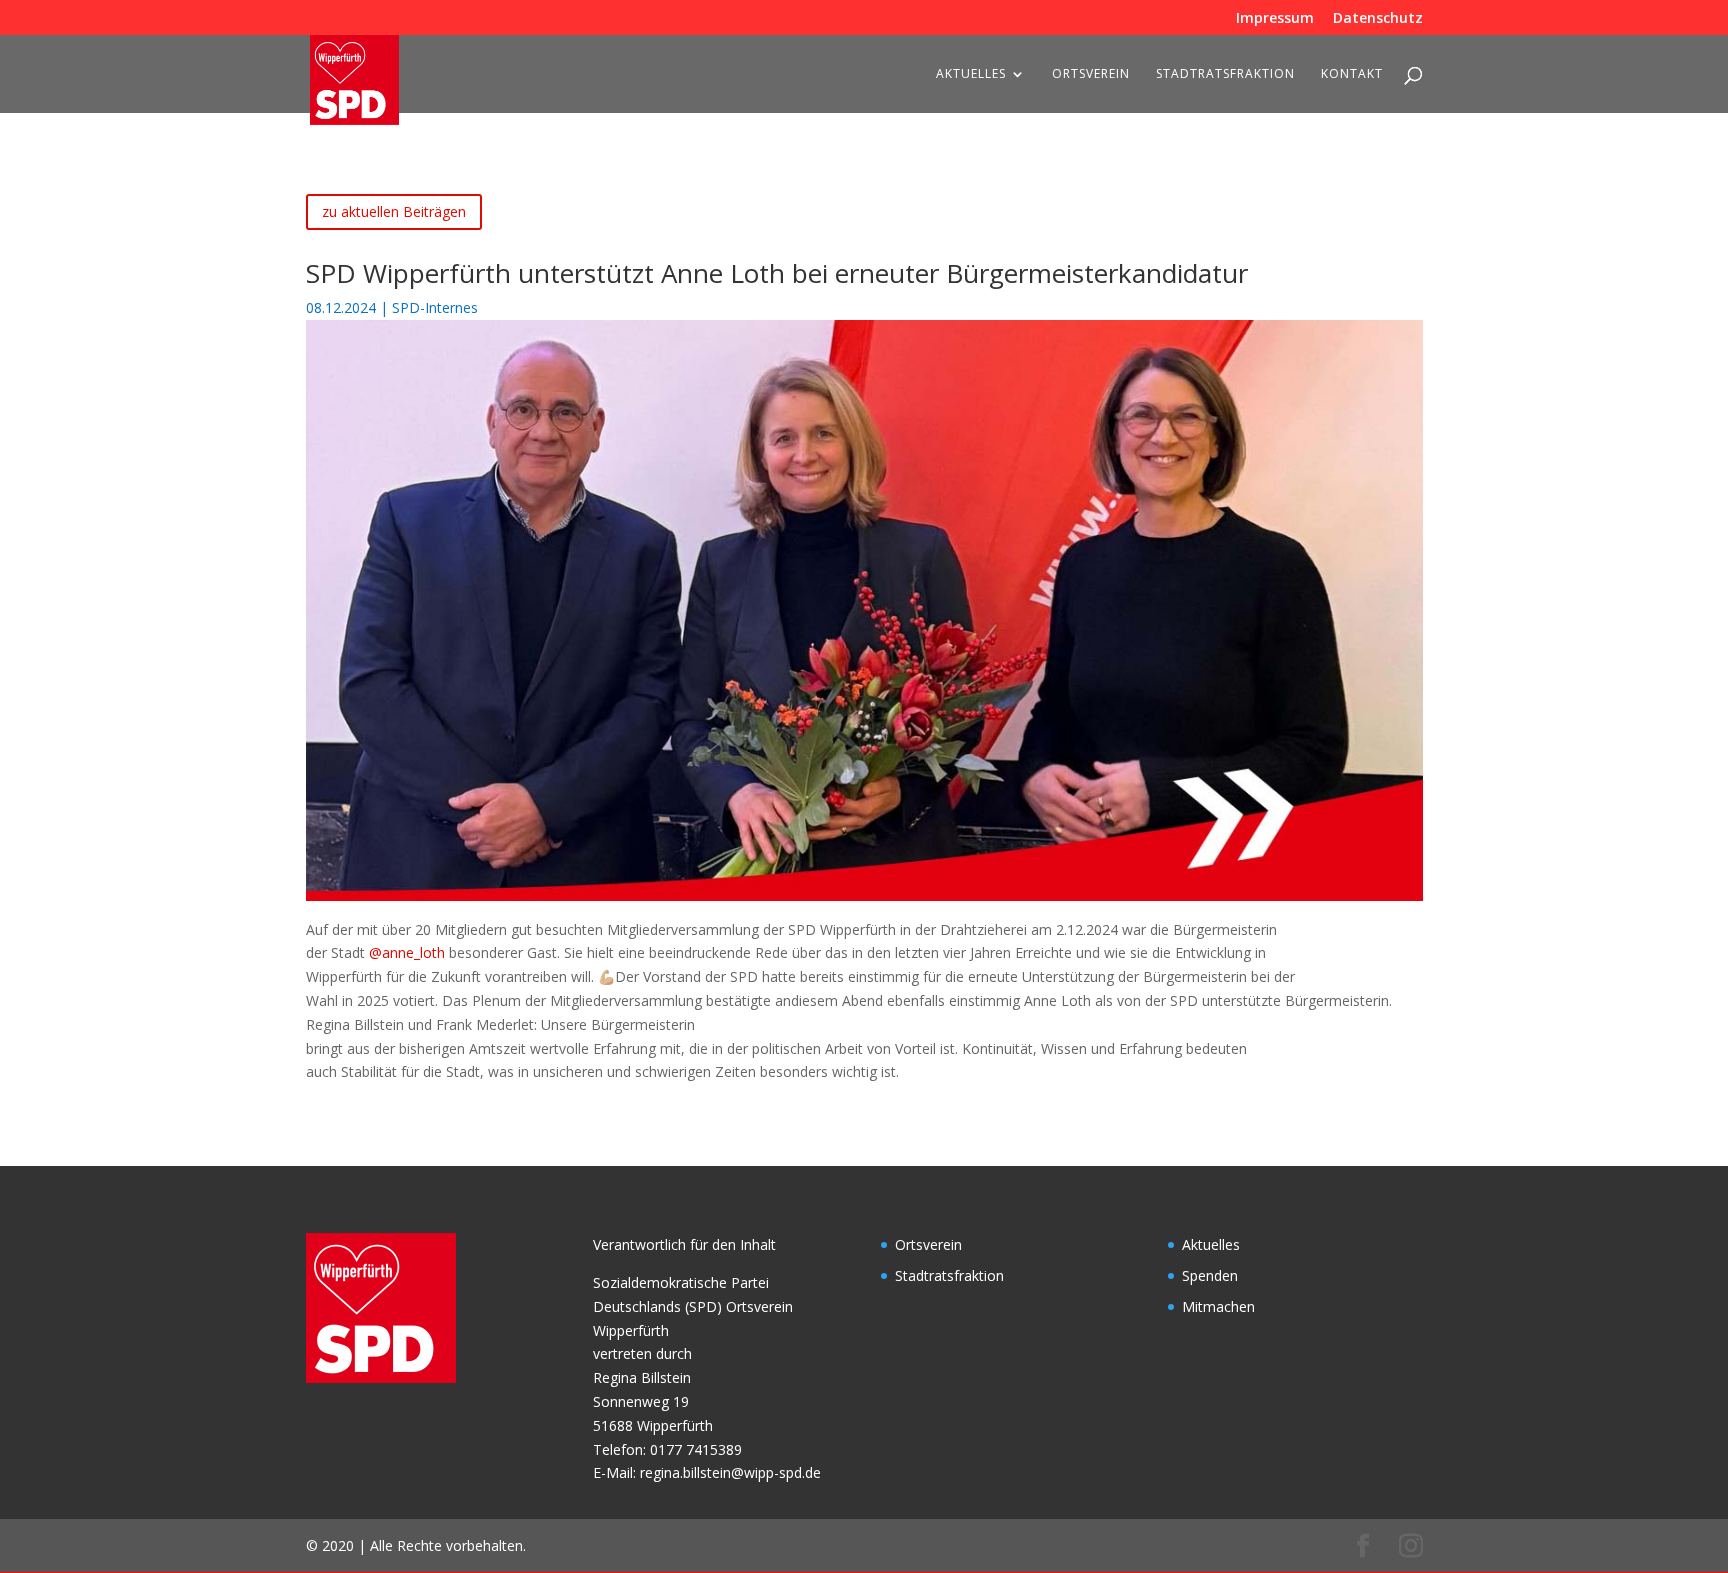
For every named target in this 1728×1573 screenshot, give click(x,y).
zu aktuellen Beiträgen (394, 211)
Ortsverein (1091, 74)
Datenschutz (1378, 19)
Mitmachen (1218, 1306)
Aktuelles (971, 74)
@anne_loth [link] (407, 952)
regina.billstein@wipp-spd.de (730, 1472)
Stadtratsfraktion (1225, 74)
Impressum (1275, 19)
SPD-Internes (435, 307)
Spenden (1210, 1275)
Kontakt (1352, 74)
